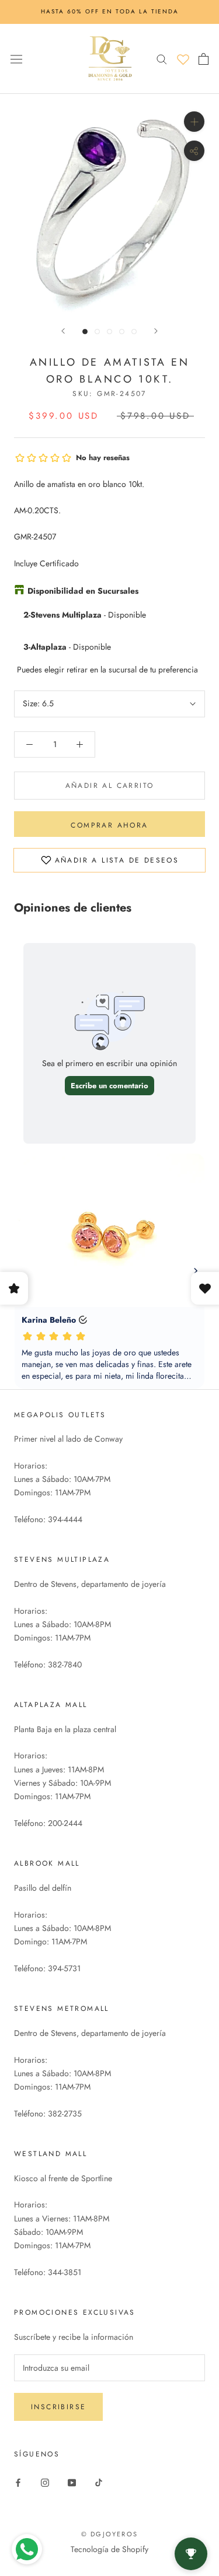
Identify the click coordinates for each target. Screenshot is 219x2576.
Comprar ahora (109, 825)
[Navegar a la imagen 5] (134, 332)
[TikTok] (99, 2482)
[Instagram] (45, 2482)
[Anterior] (63, 331)
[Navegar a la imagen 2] (97, 332)
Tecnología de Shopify (109, 2549)
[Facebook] (18, 2482)
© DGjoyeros (109, 2534)
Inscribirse (58, 2407)
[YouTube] (72, 2482)
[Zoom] (194, 121)
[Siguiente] (156, 331)
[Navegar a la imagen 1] (85, 332)
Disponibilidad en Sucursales (83, 591)
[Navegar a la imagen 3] (109, 332)
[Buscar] (162, 59)
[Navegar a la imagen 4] (122, 332)
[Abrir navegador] (16, 58)
